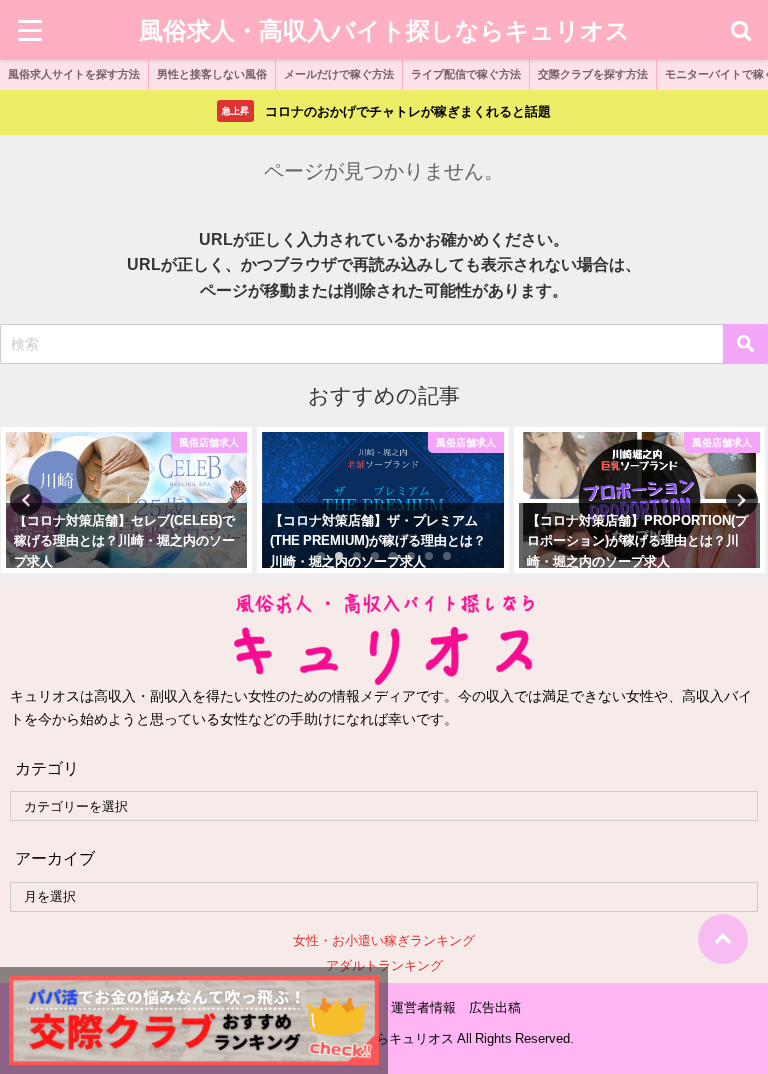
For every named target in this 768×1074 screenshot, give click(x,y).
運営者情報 (423, 1007)
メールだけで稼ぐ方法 (339, 74)
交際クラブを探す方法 (593, 74)
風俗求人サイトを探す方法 (74, 74)
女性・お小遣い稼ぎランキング (384, 940)
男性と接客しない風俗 (212, 74)
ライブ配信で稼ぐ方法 (466, 74)
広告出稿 (495, 1007)
